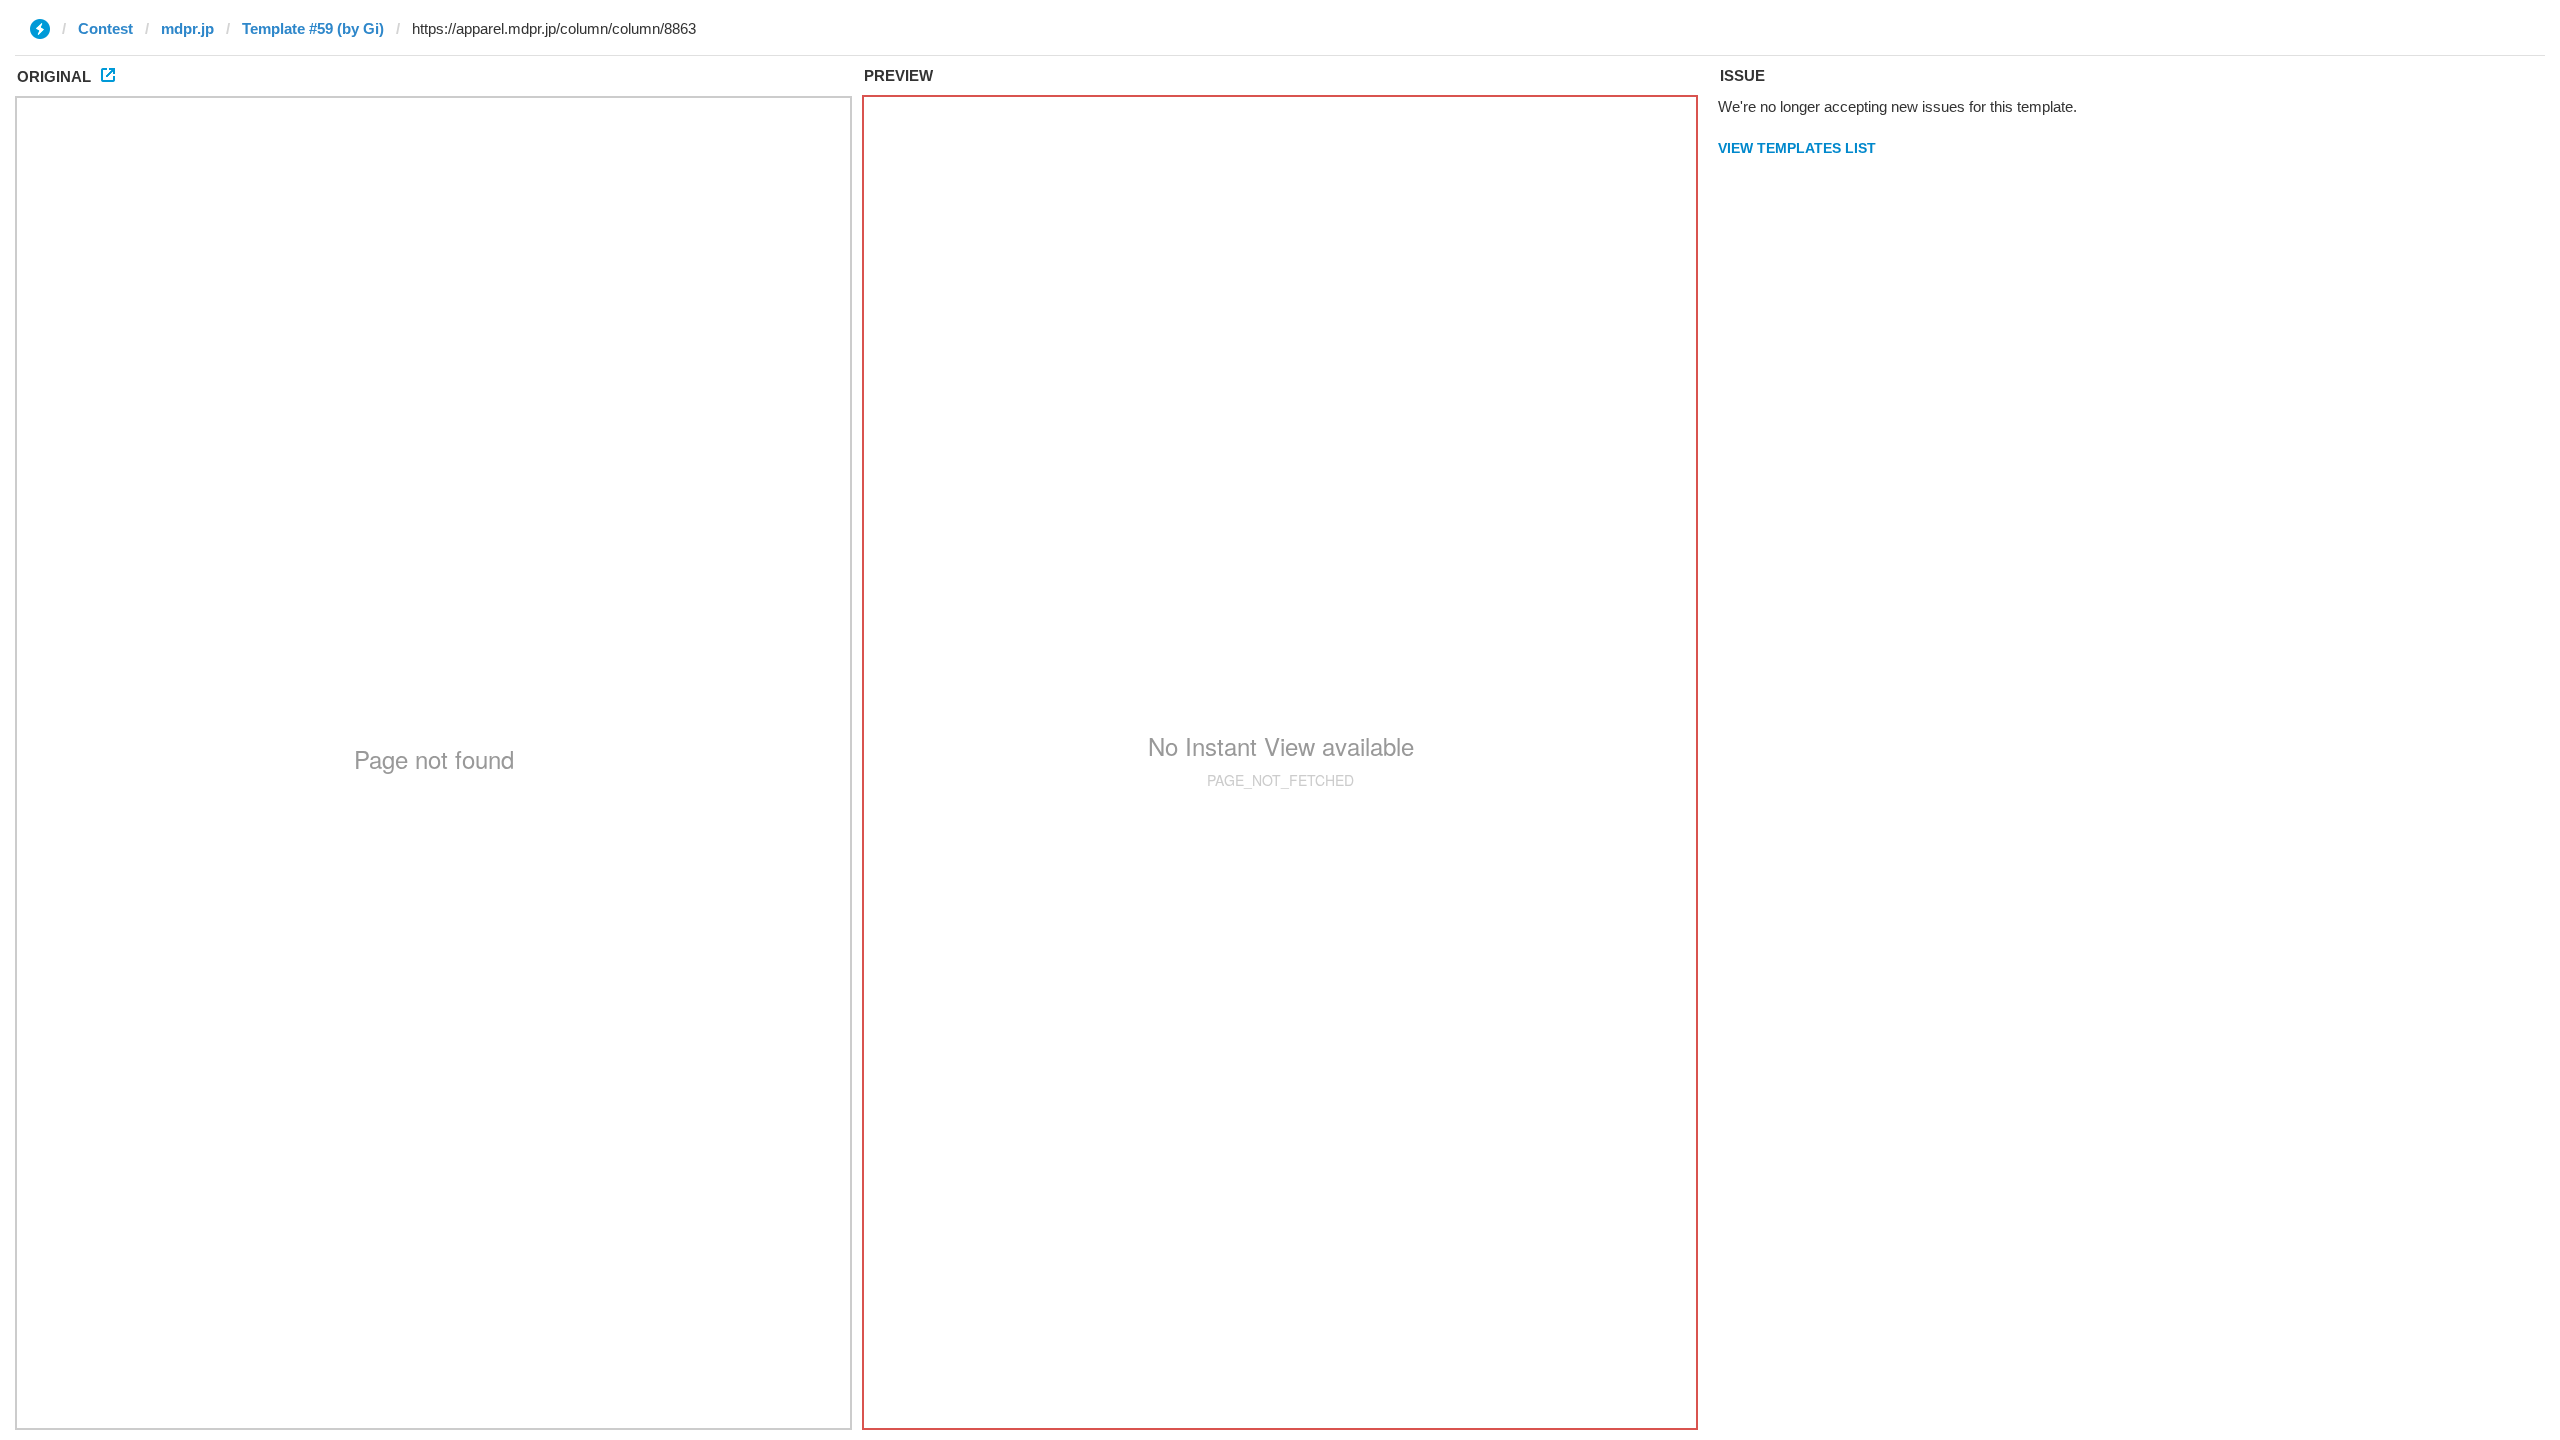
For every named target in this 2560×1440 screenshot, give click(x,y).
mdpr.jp (187, 28)
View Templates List (1797, 148)
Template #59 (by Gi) (313, 28)
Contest (105, 28)
